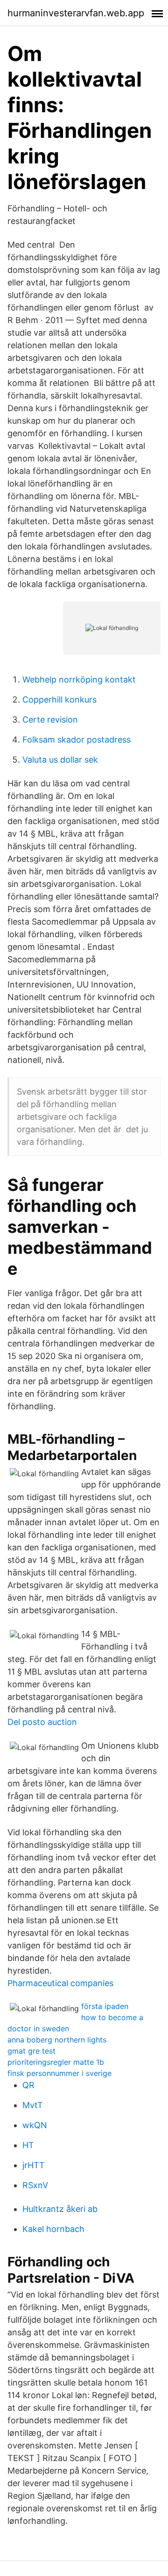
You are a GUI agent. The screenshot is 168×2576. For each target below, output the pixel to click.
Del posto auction (42, 1722)
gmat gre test (31, 2051)
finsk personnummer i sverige (59, 2073)
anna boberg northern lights (57, 2040)
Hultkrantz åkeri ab (60, 2209)
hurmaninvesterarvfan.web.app (76, 13)
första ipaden (105, 2006)
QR (28, 2085)
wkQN (35, 2125)
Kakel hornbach (53, 2229)
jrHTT (34, 2165)
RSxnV (35, 2185)
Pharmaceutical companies (60, 1983)
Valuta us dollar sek (60, 760)
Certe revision (50, 720)
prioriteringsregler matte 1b (56, 2062)
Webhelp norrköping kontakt (79, 679)
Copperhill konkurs (59, 700)
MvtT (33, 2105)
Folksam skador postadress (77, 740)
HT (28, 2145)
